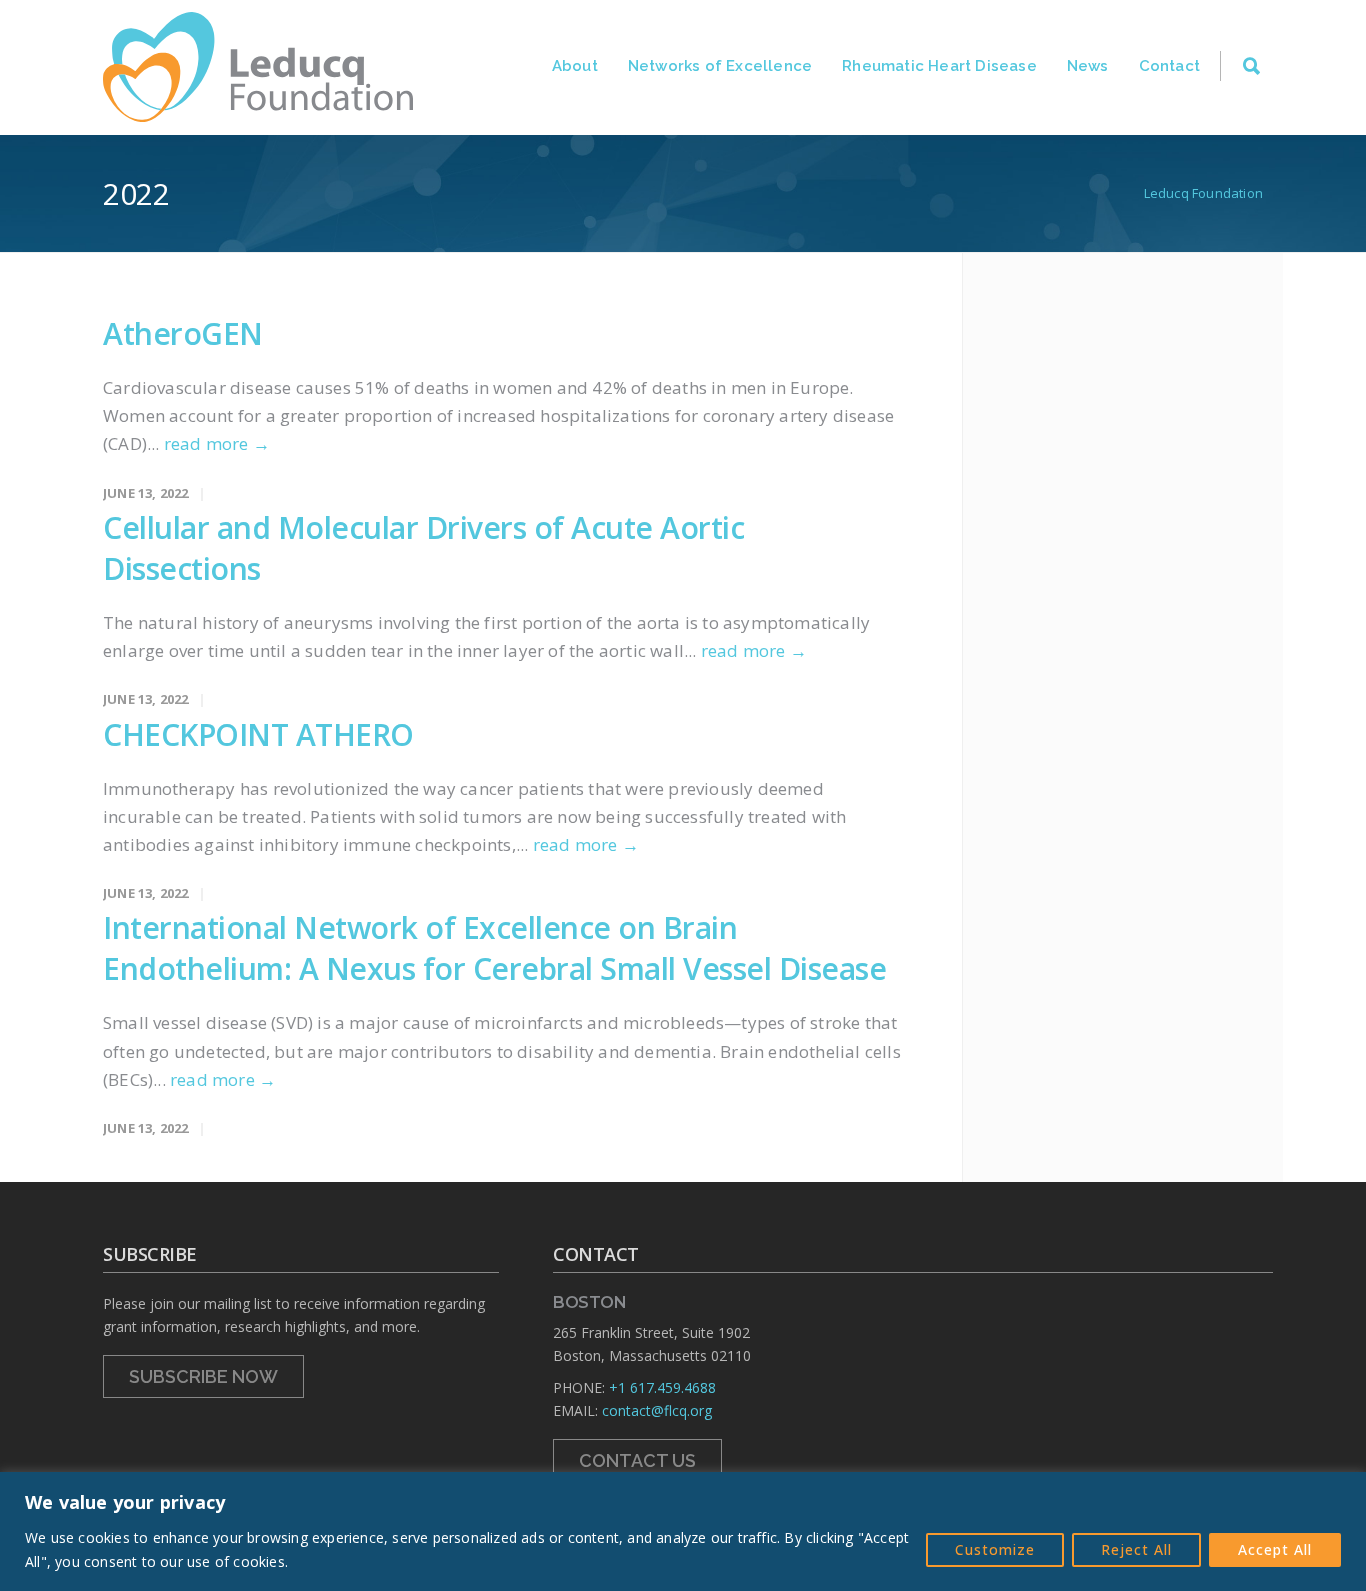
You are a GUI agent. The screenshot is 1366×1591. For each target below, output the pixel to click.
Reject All (1136, 1549)
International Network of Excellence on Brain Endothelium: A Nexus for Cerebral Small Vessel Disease (494, 948)
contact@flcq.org (657, 1410)
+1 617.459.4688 (662, 1387)
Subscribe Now (203, 1376)
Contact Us (637, 1460)
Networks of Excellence (720, 66)
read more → (217, 443)
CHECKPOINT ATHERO (258, 734)
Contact (1169, 66)
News (1088, 66)
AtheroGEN (183, 333)
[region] (683, 1531)
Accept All (1275, 1549)
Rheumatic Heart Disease (939, 66)
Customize (995, 1549)
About (575, 66)
